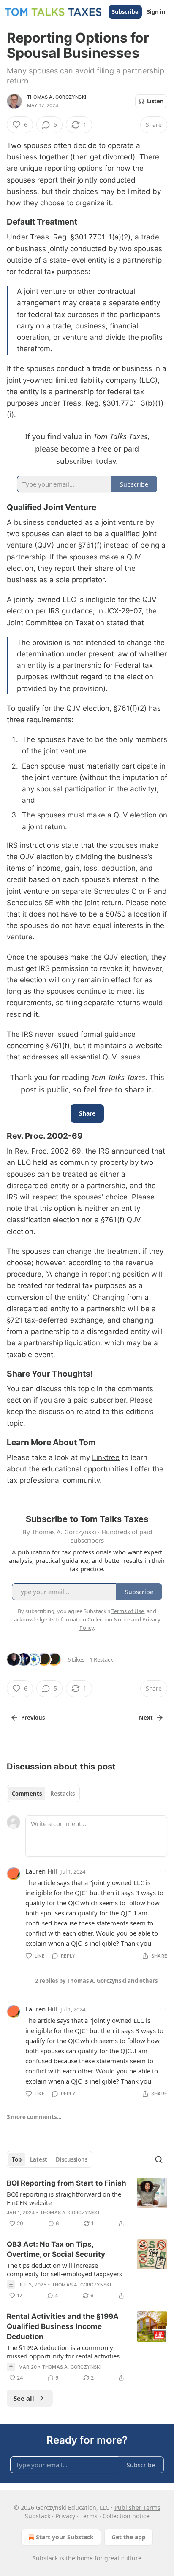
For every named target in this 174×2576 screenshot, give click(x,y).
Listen (155, 101)
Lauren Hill (41, 1871)
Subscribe (125, 12)
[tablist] (43, 1794)
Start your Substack (65, 2537)
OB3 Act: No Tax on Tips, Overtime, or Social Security (56, 2249)
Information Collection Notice (93, 1619)
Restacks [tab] (63, 1794)
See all (24, 2398)
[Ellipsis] (163, 1871)
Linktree (106, 1457)
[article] (87, 2203)
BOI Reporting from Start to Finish (67, 2183)
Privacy (65, 2516)
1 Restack (101, 1659)
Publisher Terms (137, 2507)
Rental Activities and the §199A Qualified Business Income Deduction (63, 2326)
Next (146, 1718)
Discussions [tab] (72, 2159)
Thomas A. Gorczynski (57, 97)
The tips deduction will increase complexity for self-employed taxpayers (64, 2269)
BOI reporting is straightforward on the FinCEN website (64, 2198)
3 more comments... (34, 2117)
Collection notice (126, 2516)
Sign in (156, 12)
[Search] (159, 2159)
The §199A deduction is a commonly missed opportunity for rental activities (63, 2352)
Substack (45, 2558)
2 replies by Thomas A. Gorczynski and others (96, 1981)
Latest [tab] (39, 2159)
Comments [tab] (27, 1794)
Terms (89, 2516)
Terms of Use (128, 1611)
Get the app (129, 2537)
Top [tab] (17, 2159)
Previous (33, 1718)
